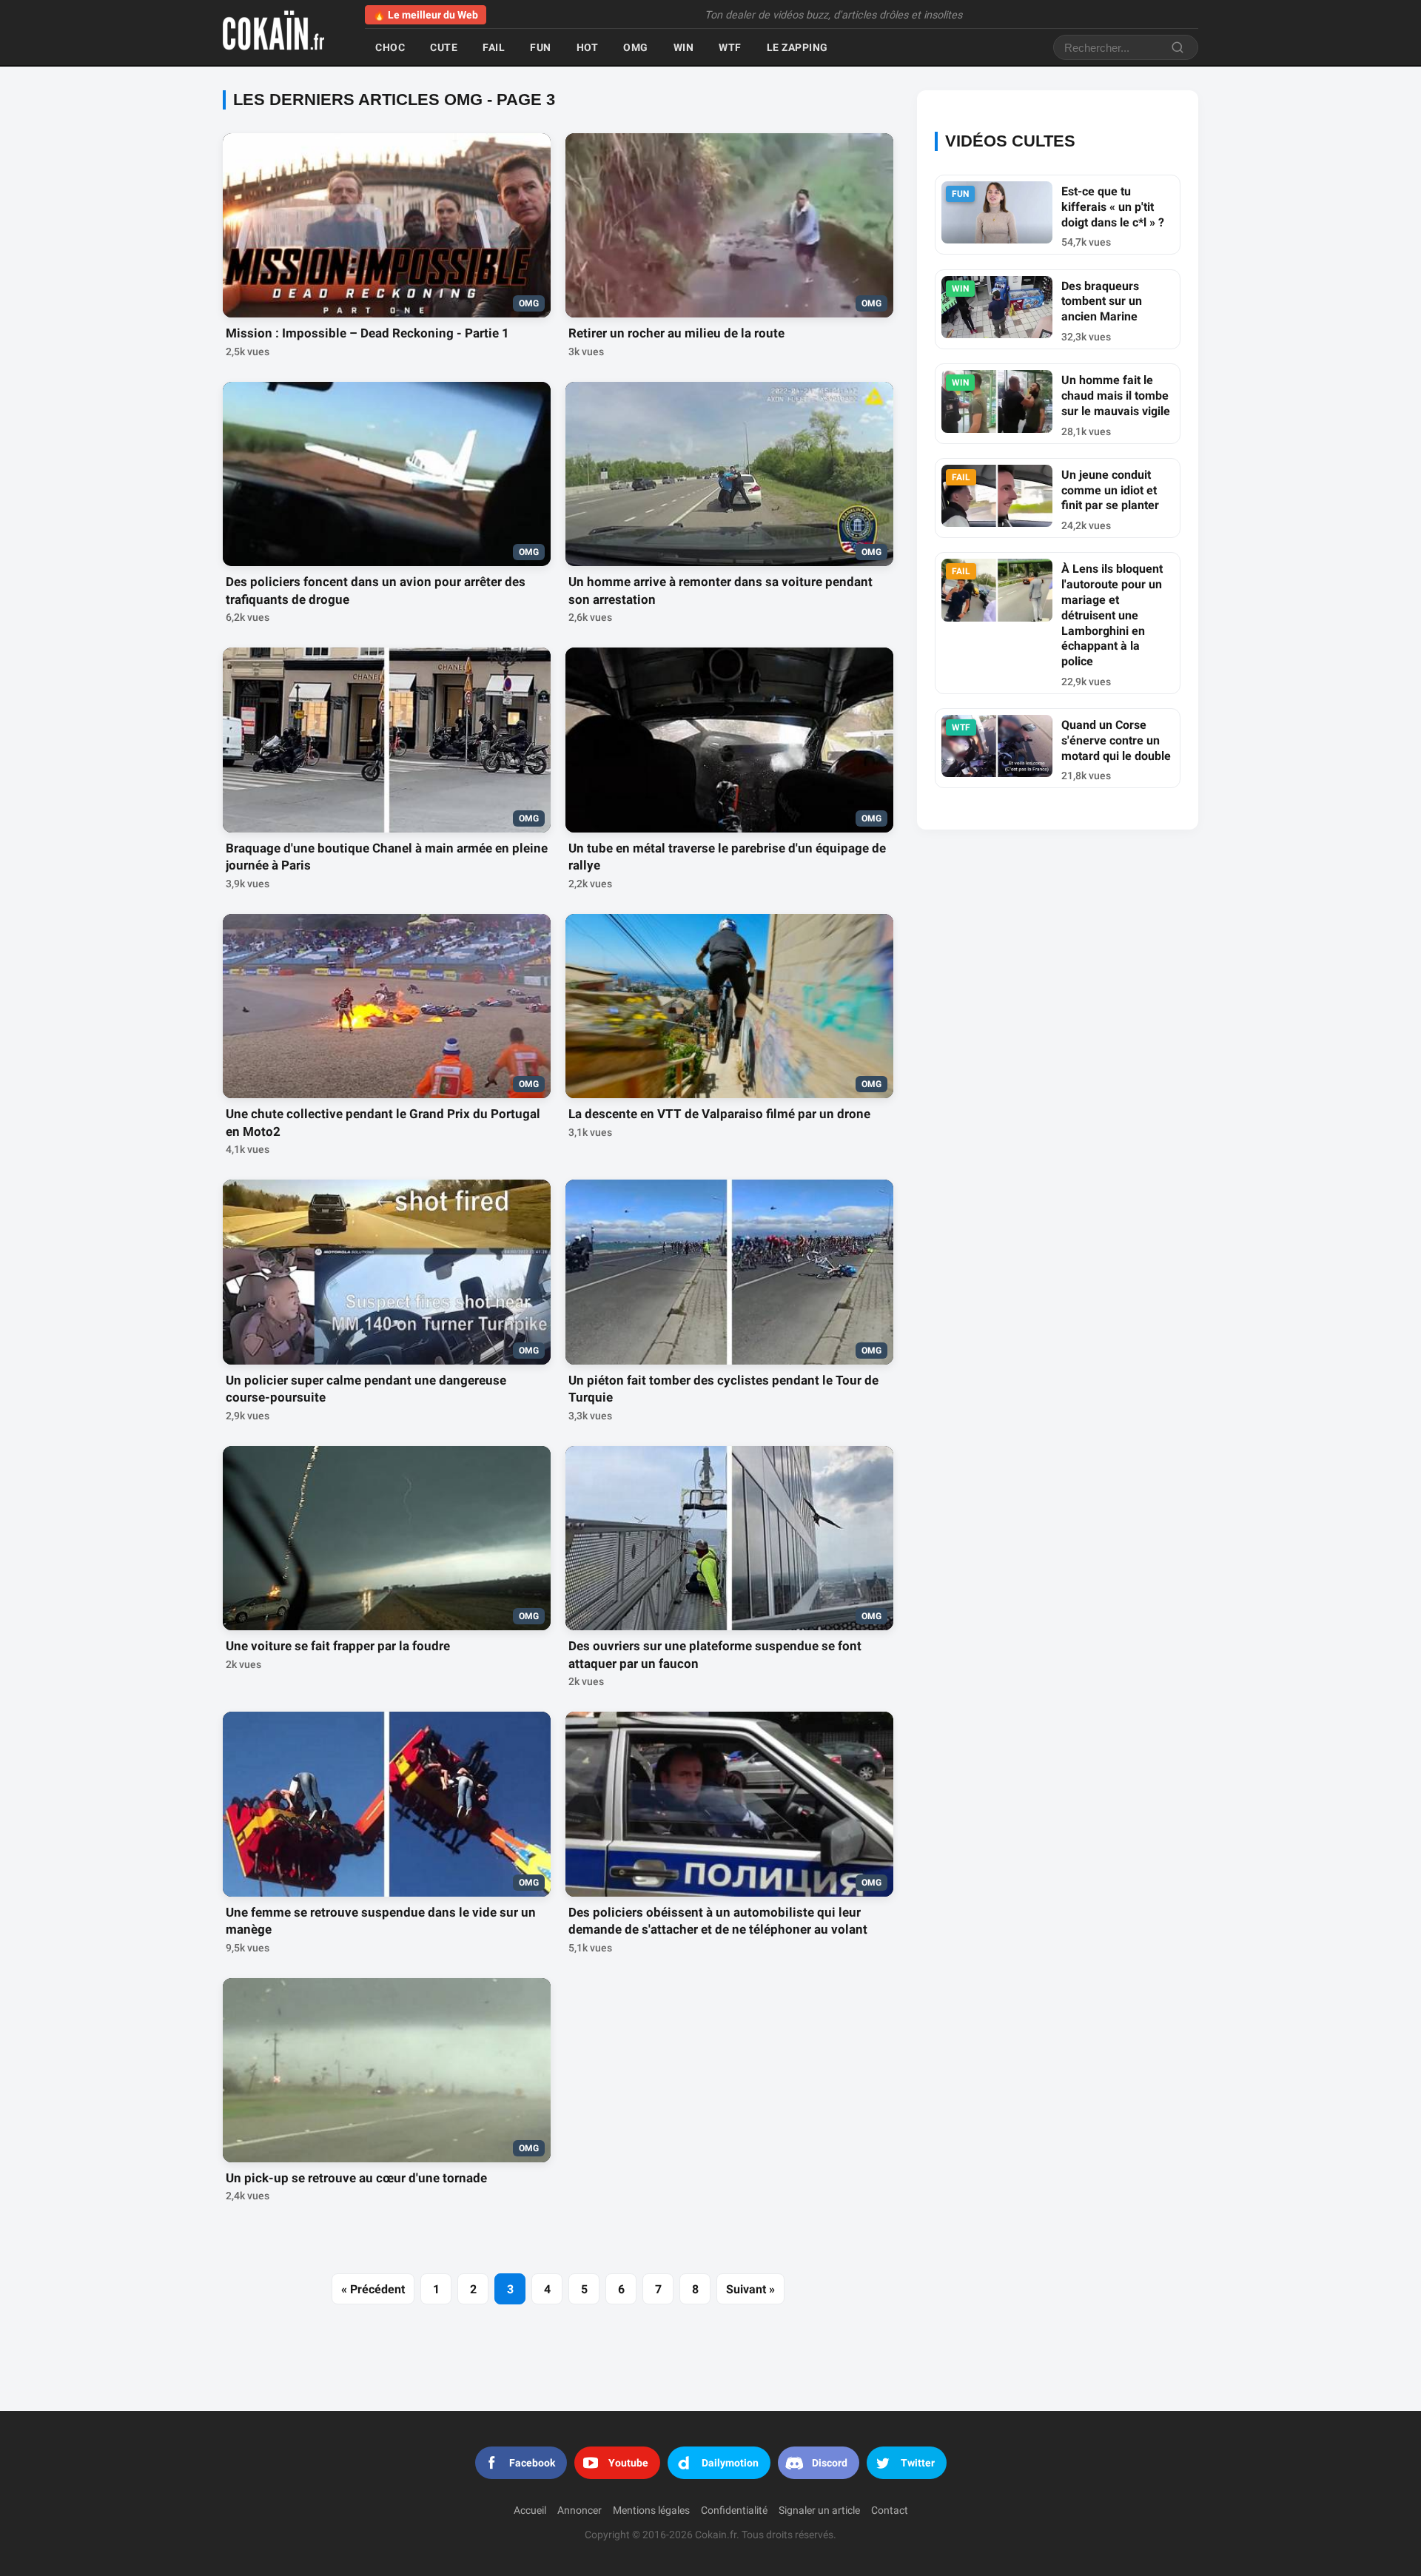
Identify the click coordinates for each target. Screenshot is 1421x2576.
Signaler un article (819, 2511)
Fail (494, 47)
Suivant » (750, 2289)
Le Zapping (797, 47)
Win (684, 47)
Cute (444, 47)
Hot (588, 47)
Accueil (530, 2511)
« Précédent (373, 2289)
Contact (890, 2511)
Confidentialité (734, 2511)
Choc (390, 47)
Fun (541, 47)
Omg (636, 47)
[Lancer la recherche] (1178, 47)
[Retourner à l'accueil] (282, 33)
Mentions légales (651, 2511)
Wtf (730, 47)
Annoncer (580, 2511)
